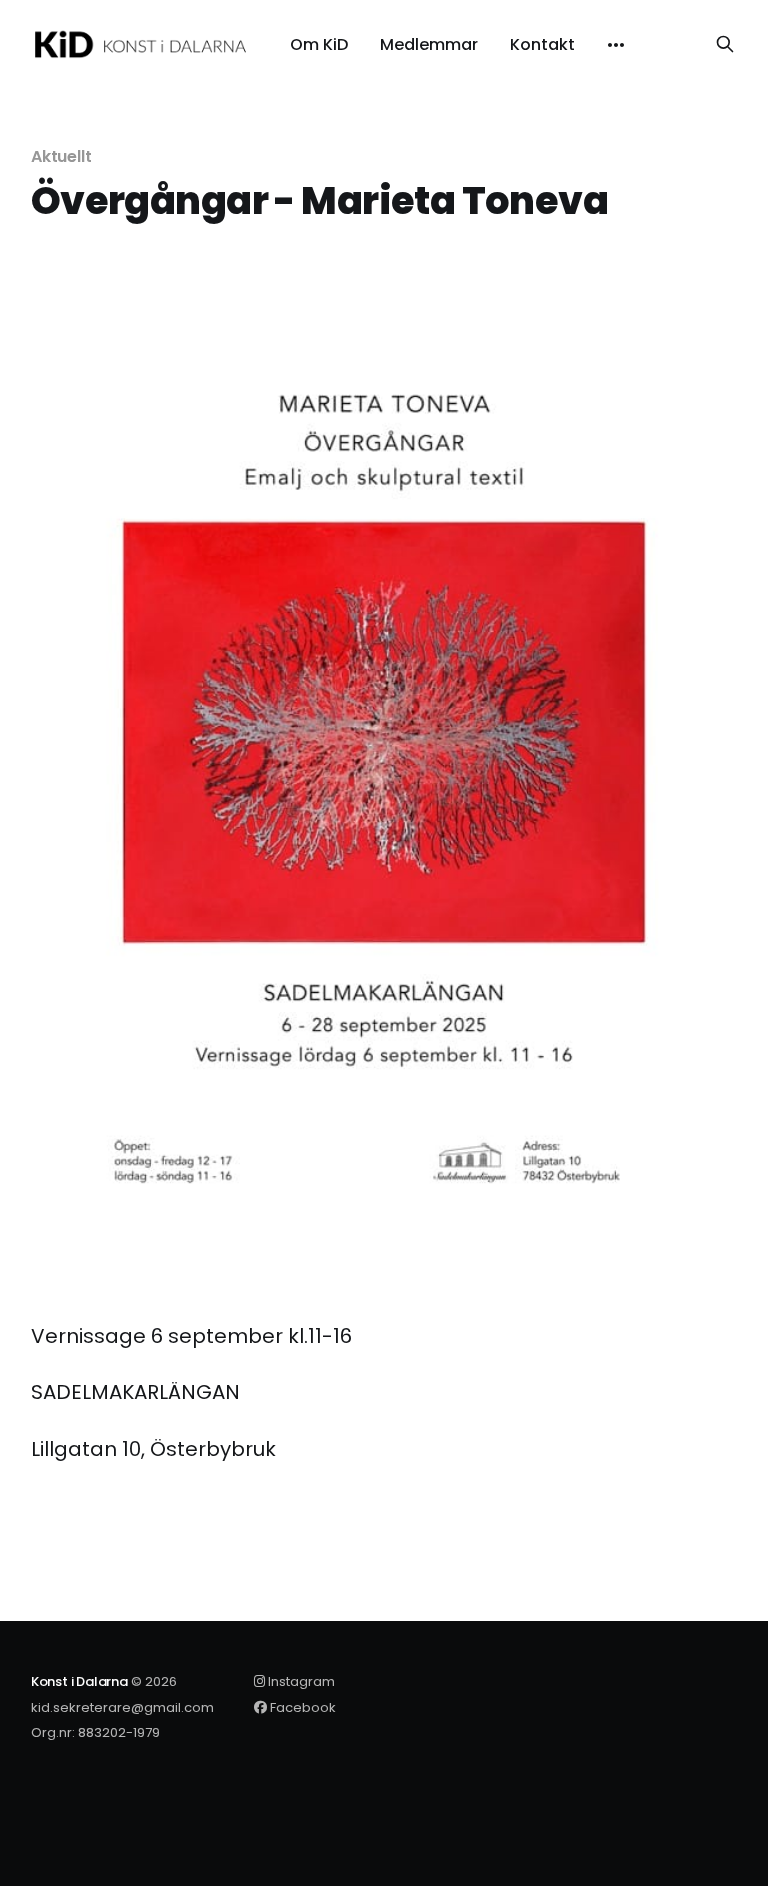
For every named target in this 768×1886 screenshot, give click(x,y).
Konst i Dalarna (79, 1681)
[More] (616, 45)
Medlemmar (429, 45)
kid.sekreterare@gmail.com (122, 1707)
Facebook (301, 1707)
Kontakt (542, 45)
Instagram (300, 1681)
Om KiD (319, 45)
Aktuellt (61, 156)
